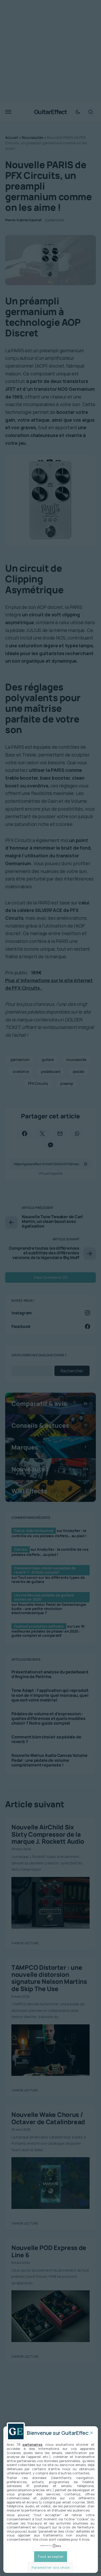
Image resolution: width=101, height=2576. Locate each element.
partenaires (33, 2444)
